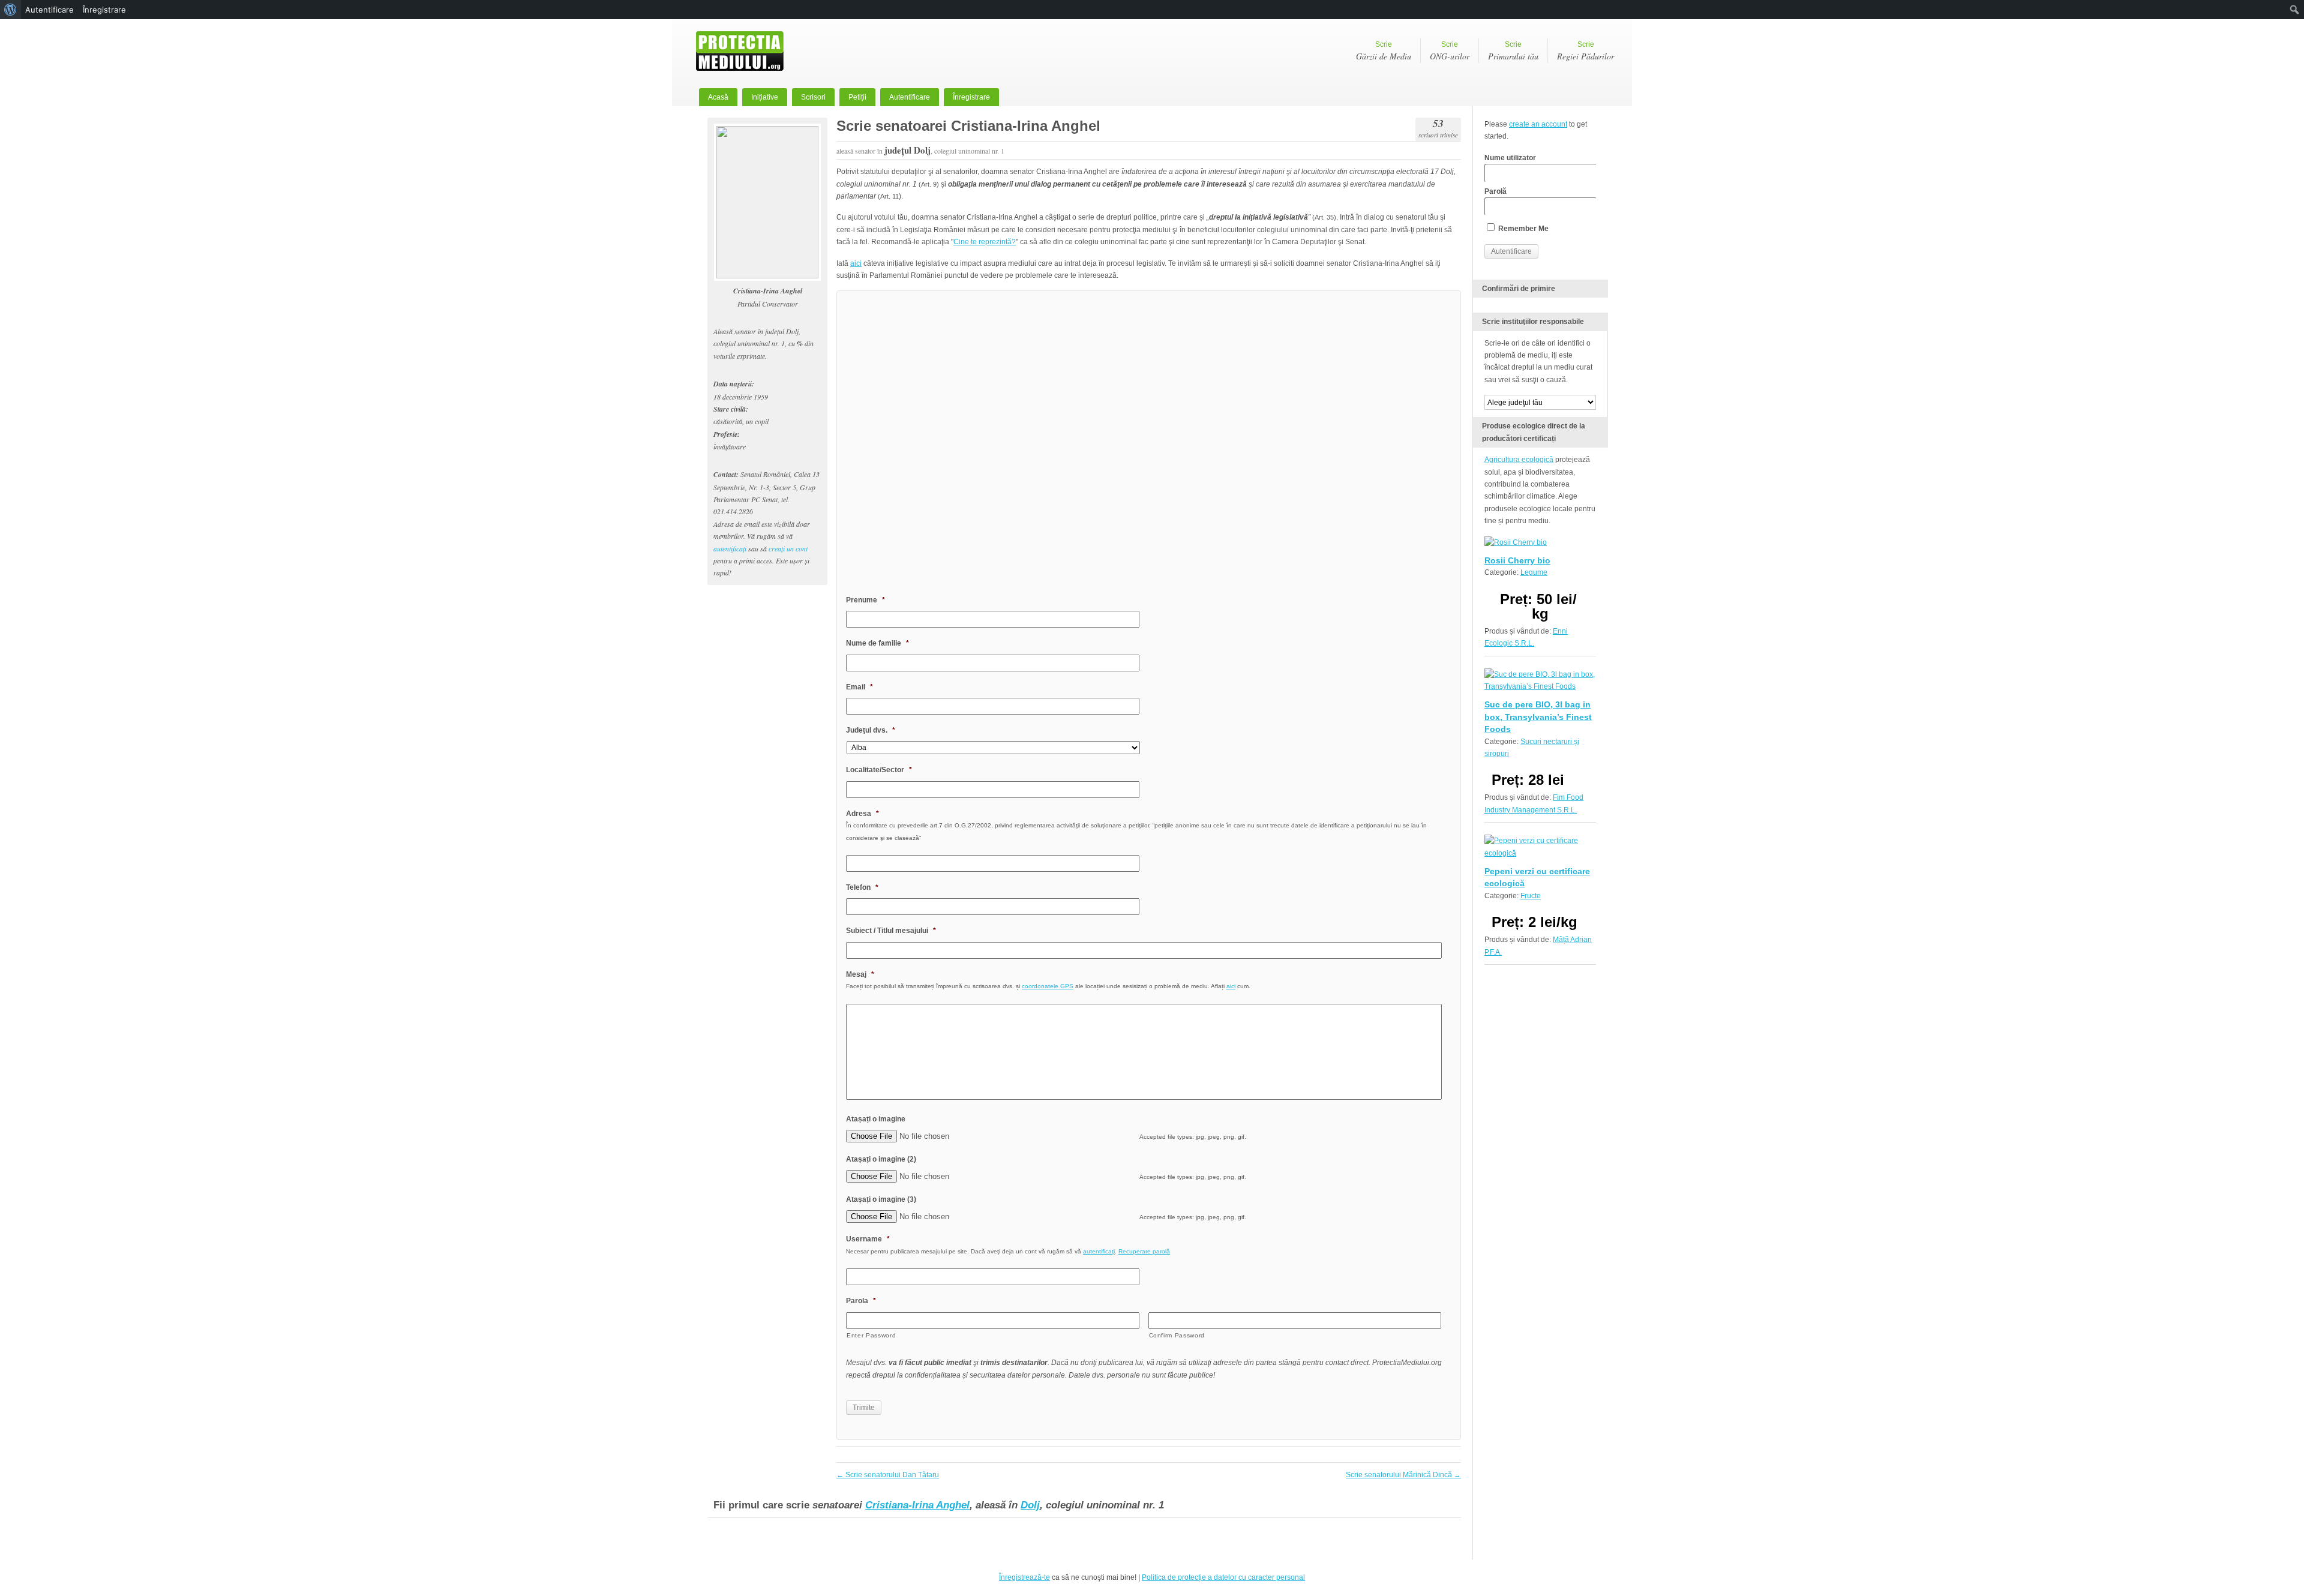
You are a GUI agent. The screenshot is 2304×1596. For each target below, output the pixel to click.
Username (868, 1239)
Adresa (862, 814)
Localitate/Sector (879, 770)
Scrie (1384, 51)
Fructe (1531, 896)
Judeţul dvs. (871, 730)
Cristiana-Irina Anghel (917, 1505)
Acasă (718, 97)
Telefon (862, 887)
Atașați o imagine (876, 1119)
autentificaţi (730, 548)
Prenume (865, 600)
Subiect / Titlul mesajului (891, 931)
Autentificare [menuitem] (49, 10)
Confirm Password (1177, 1335)
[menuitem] (10, 10)
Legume (1534, 572)
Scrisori (813, 97)
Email (859, 687)
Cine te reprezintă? (985, 242)
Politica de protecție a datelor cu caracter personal (1223, 1577)
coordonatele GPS (1048, 986)
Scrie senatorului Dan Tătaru (888, 1475)
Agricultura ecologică (1519, 460)
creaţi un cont (788, 548)
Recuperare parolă (1144, 1251)
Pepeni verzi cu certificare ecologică (1537, 877)
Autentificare (910, 97)
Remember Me (1522, 229)
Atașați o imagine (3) (881, 1199)
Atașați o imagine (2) (881, 1159)
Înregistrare (971, 97)
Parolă (1495, 191)
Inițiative (765, 97)
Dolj (1030, 1505)
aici (856, 263)
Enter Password (871, 1335)
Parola (861, 1301)
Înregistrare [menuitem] (104, 10)
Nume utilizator (1510, 158)
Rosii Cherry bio (1517, 560)
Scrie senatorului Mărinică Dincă (1403, 1475)
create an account (1538, 124)
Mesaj (860, 974)
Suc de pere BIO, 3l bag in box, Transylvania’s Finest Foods (1538, 717)
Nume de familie (877, 643)
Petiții (857, 97)
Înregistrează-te (1024, 1577)
